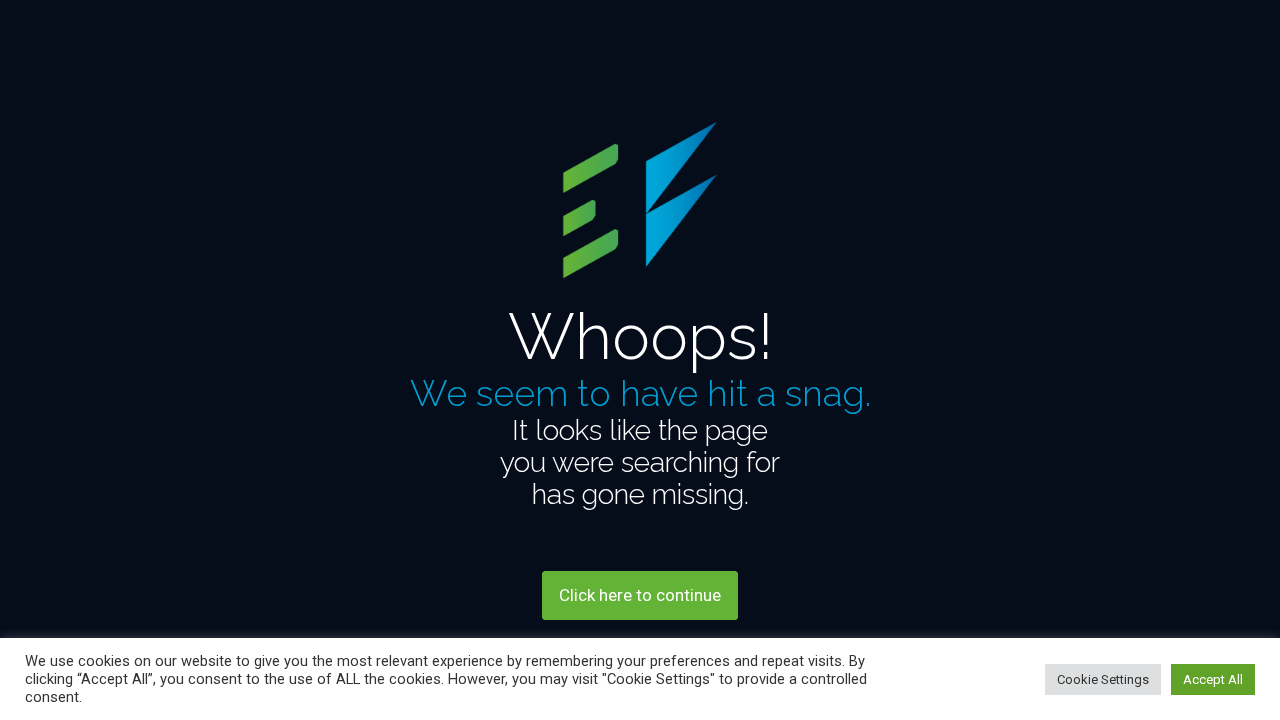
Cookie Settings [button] (1103, 679)
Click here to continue (640, 595)
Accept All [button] (1213, 679)
